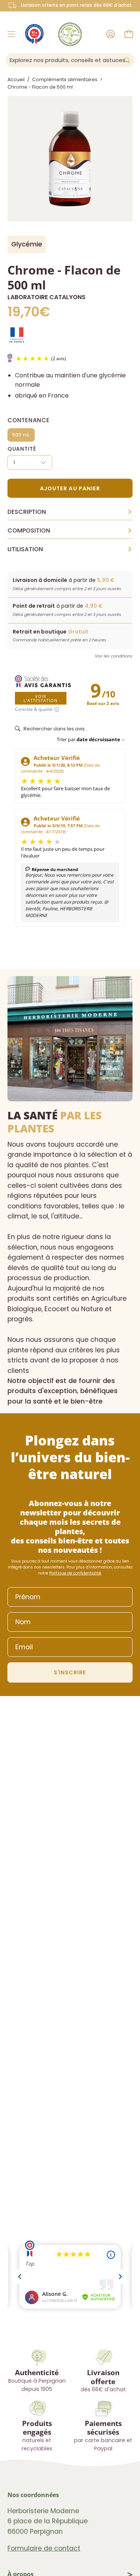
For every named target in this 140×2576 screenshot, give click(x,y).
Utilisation (70, 549)
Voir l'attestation (41, 698)
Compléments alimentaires (65, 79)
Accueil (16, 79)
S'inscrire (70, 1672)
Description (70, 512)
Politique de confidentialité (75, 1573)
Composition (70, 531)
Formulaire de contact (44, 2548)
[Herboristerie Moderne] (70, 34)
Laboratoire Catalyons (46, 297)
